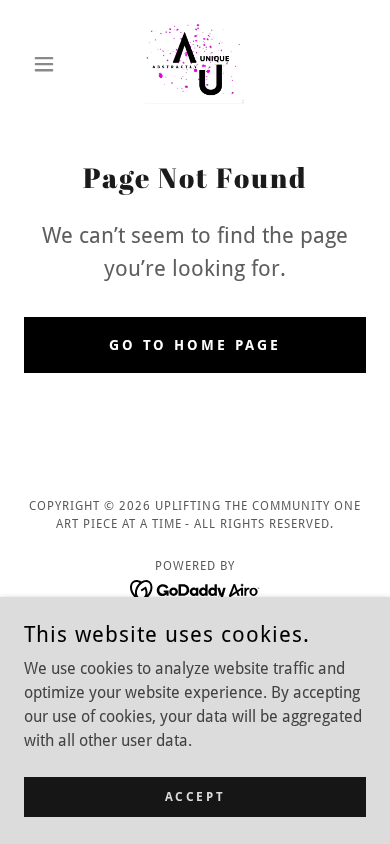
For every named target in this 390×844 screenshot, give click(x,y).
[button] (49, 64)
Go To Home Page (195, 345)
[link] (195, 64)
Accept (195, 796)
